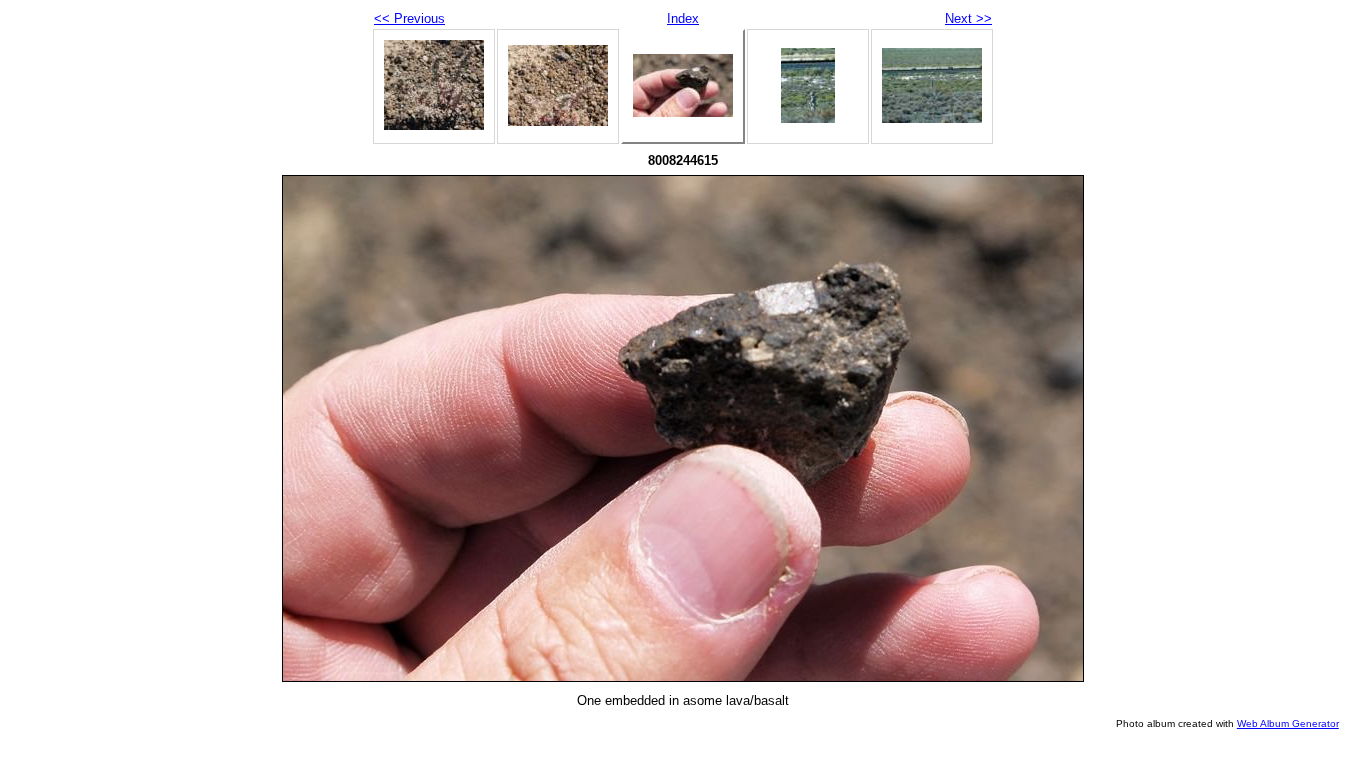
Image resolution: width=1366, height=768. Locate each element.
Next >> (968, 18)
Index (683, 18)
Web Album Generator (1288, 723)
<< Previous (409, 18)
